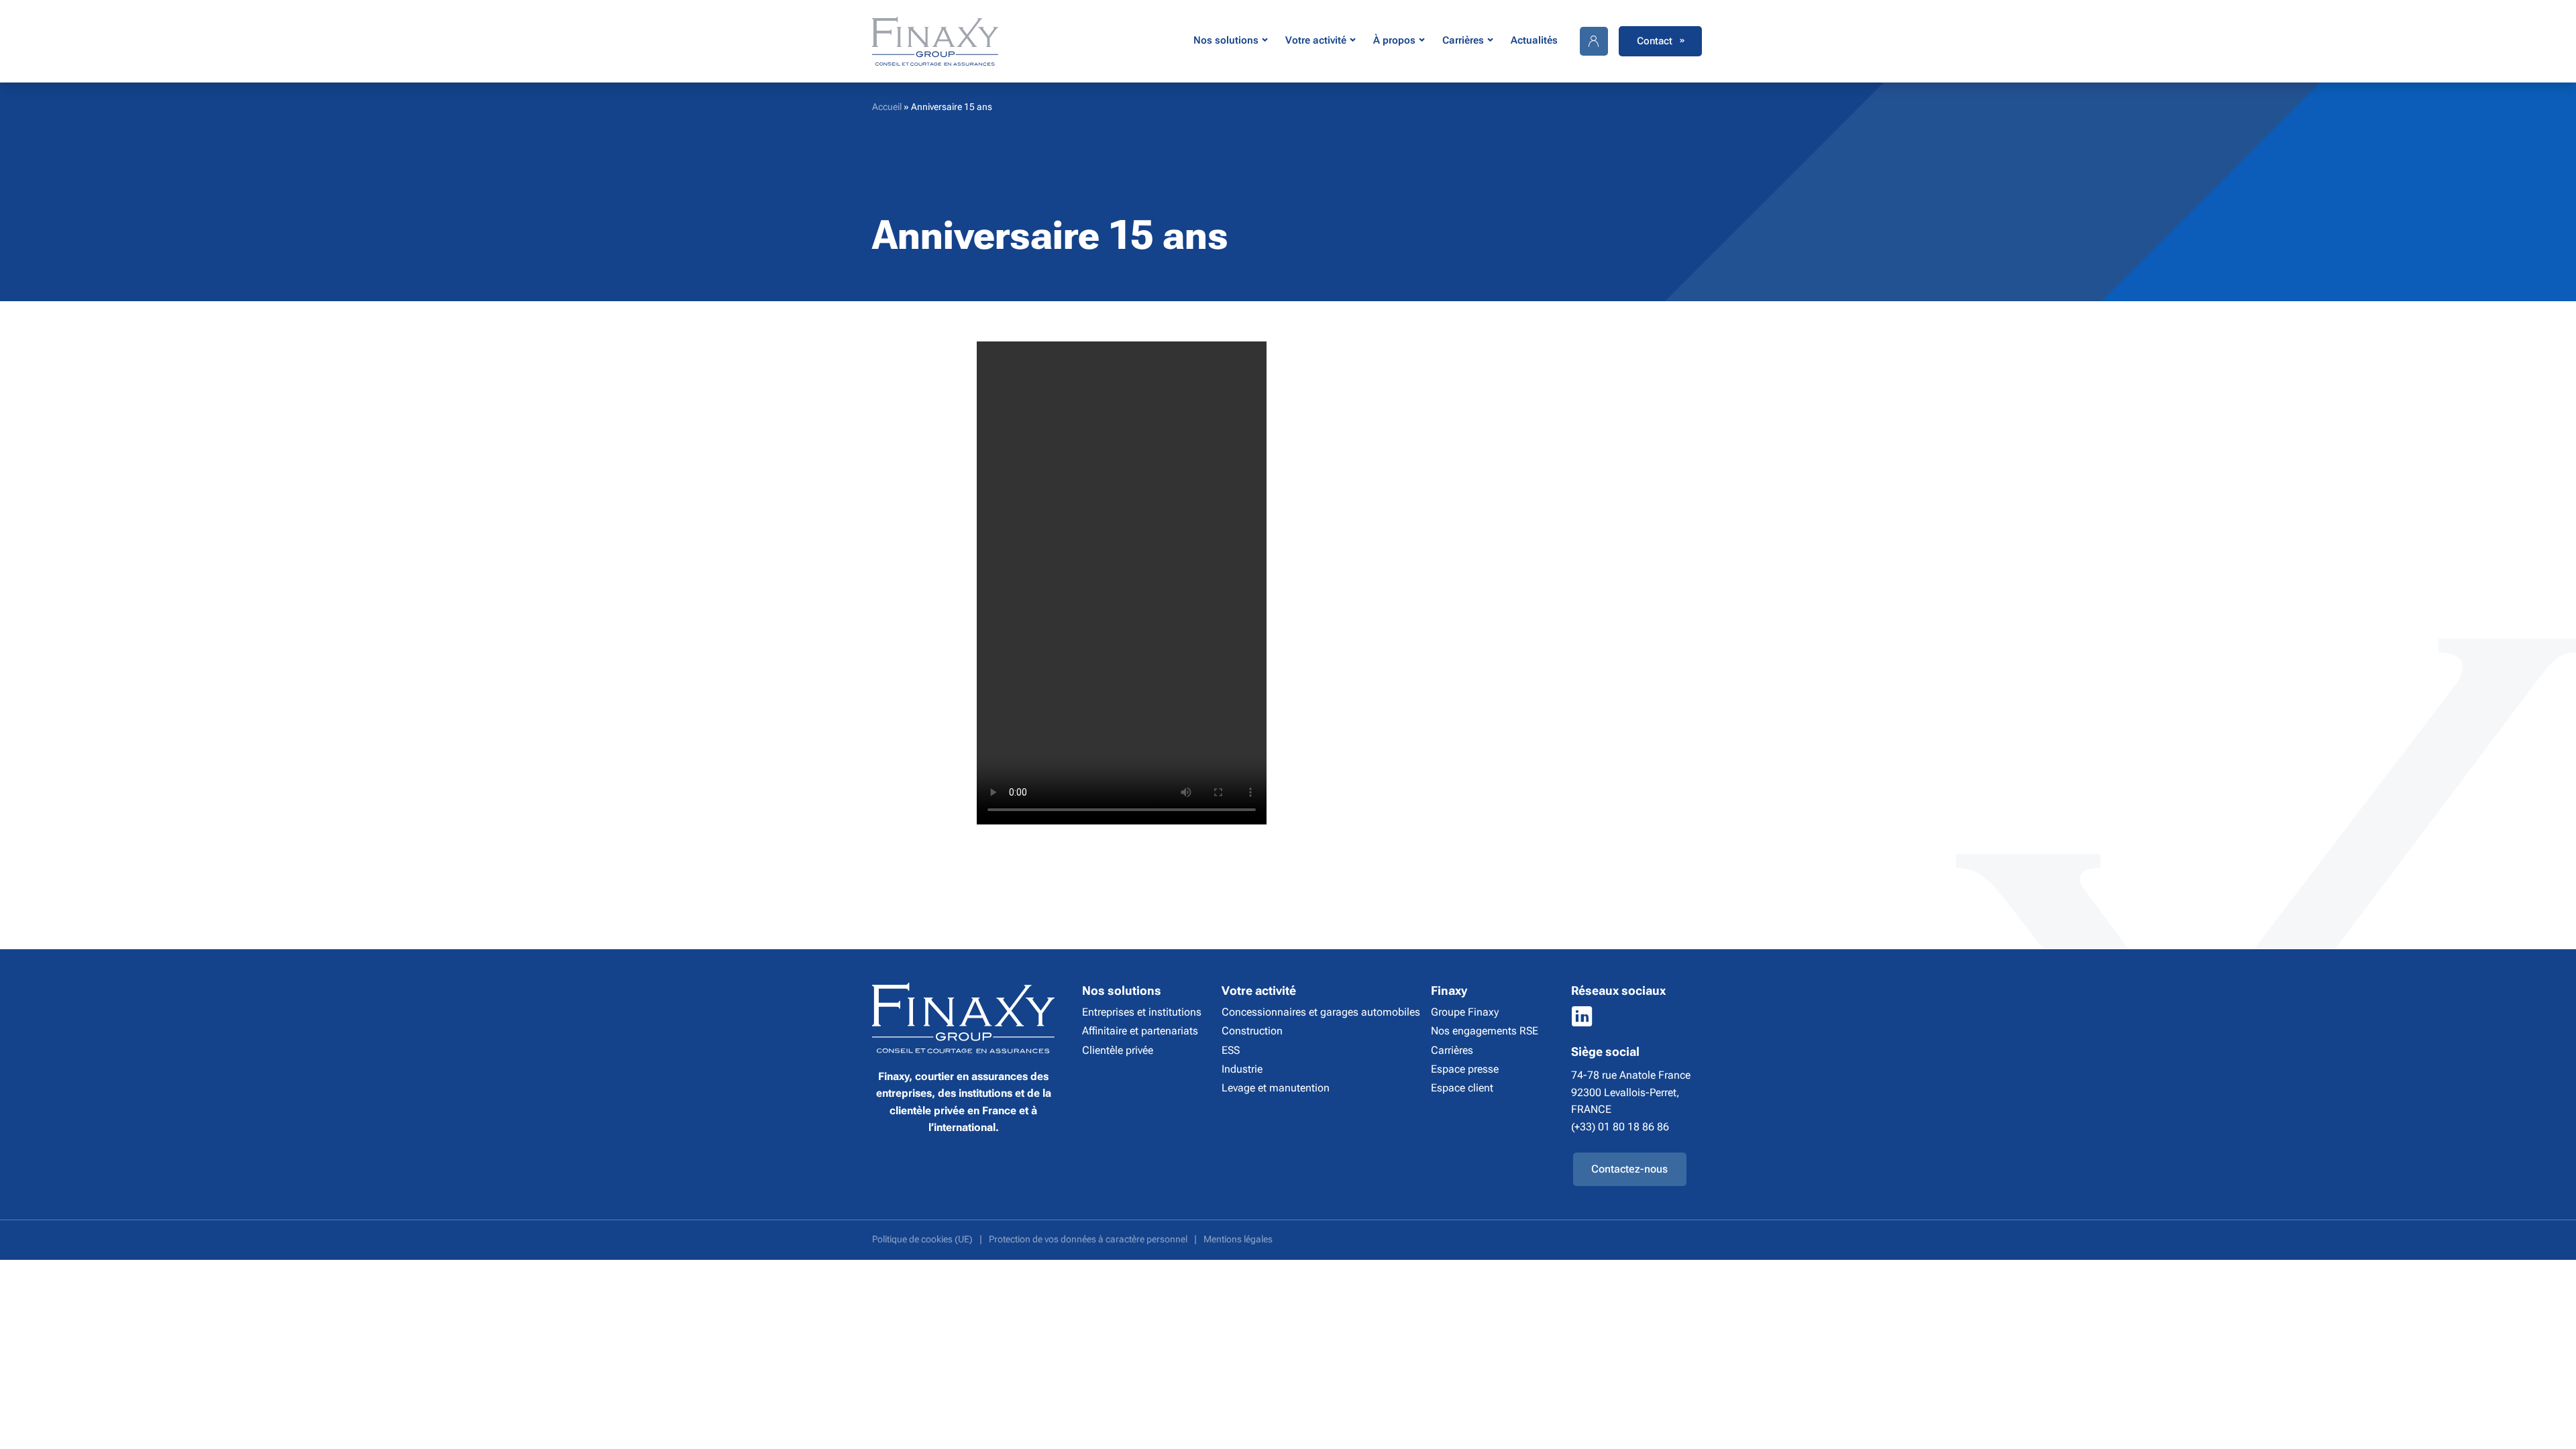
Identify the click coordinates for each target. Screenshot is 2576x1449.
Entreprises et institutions (1142, 1012)
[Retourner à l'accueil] (935, 41)
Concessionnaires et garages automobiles (1321, 1012)
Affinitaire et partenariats (1140, 1031)
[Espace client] (1594, 41)
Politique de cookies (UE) (922, 1239)
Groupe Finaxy (1465, 1012)
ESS (1231, 1050)
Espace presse (1465, 1069)
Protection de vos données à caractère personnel (1088, 1239)
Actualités (1534, 40)
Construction (1252, 1031)
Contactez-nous (1629, 1169)
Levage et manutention (1276, 1088)
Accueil (887, 107)
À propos (1394, 40)
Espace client (1462, 1088)
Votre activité (1316, 40)
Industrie (1242, 1069)
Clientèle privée (1118, 1050)
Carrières (1463, 40)
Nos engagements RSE (1485, 1031)
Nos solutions (1226, 40)
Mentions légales (1238, 1239)
